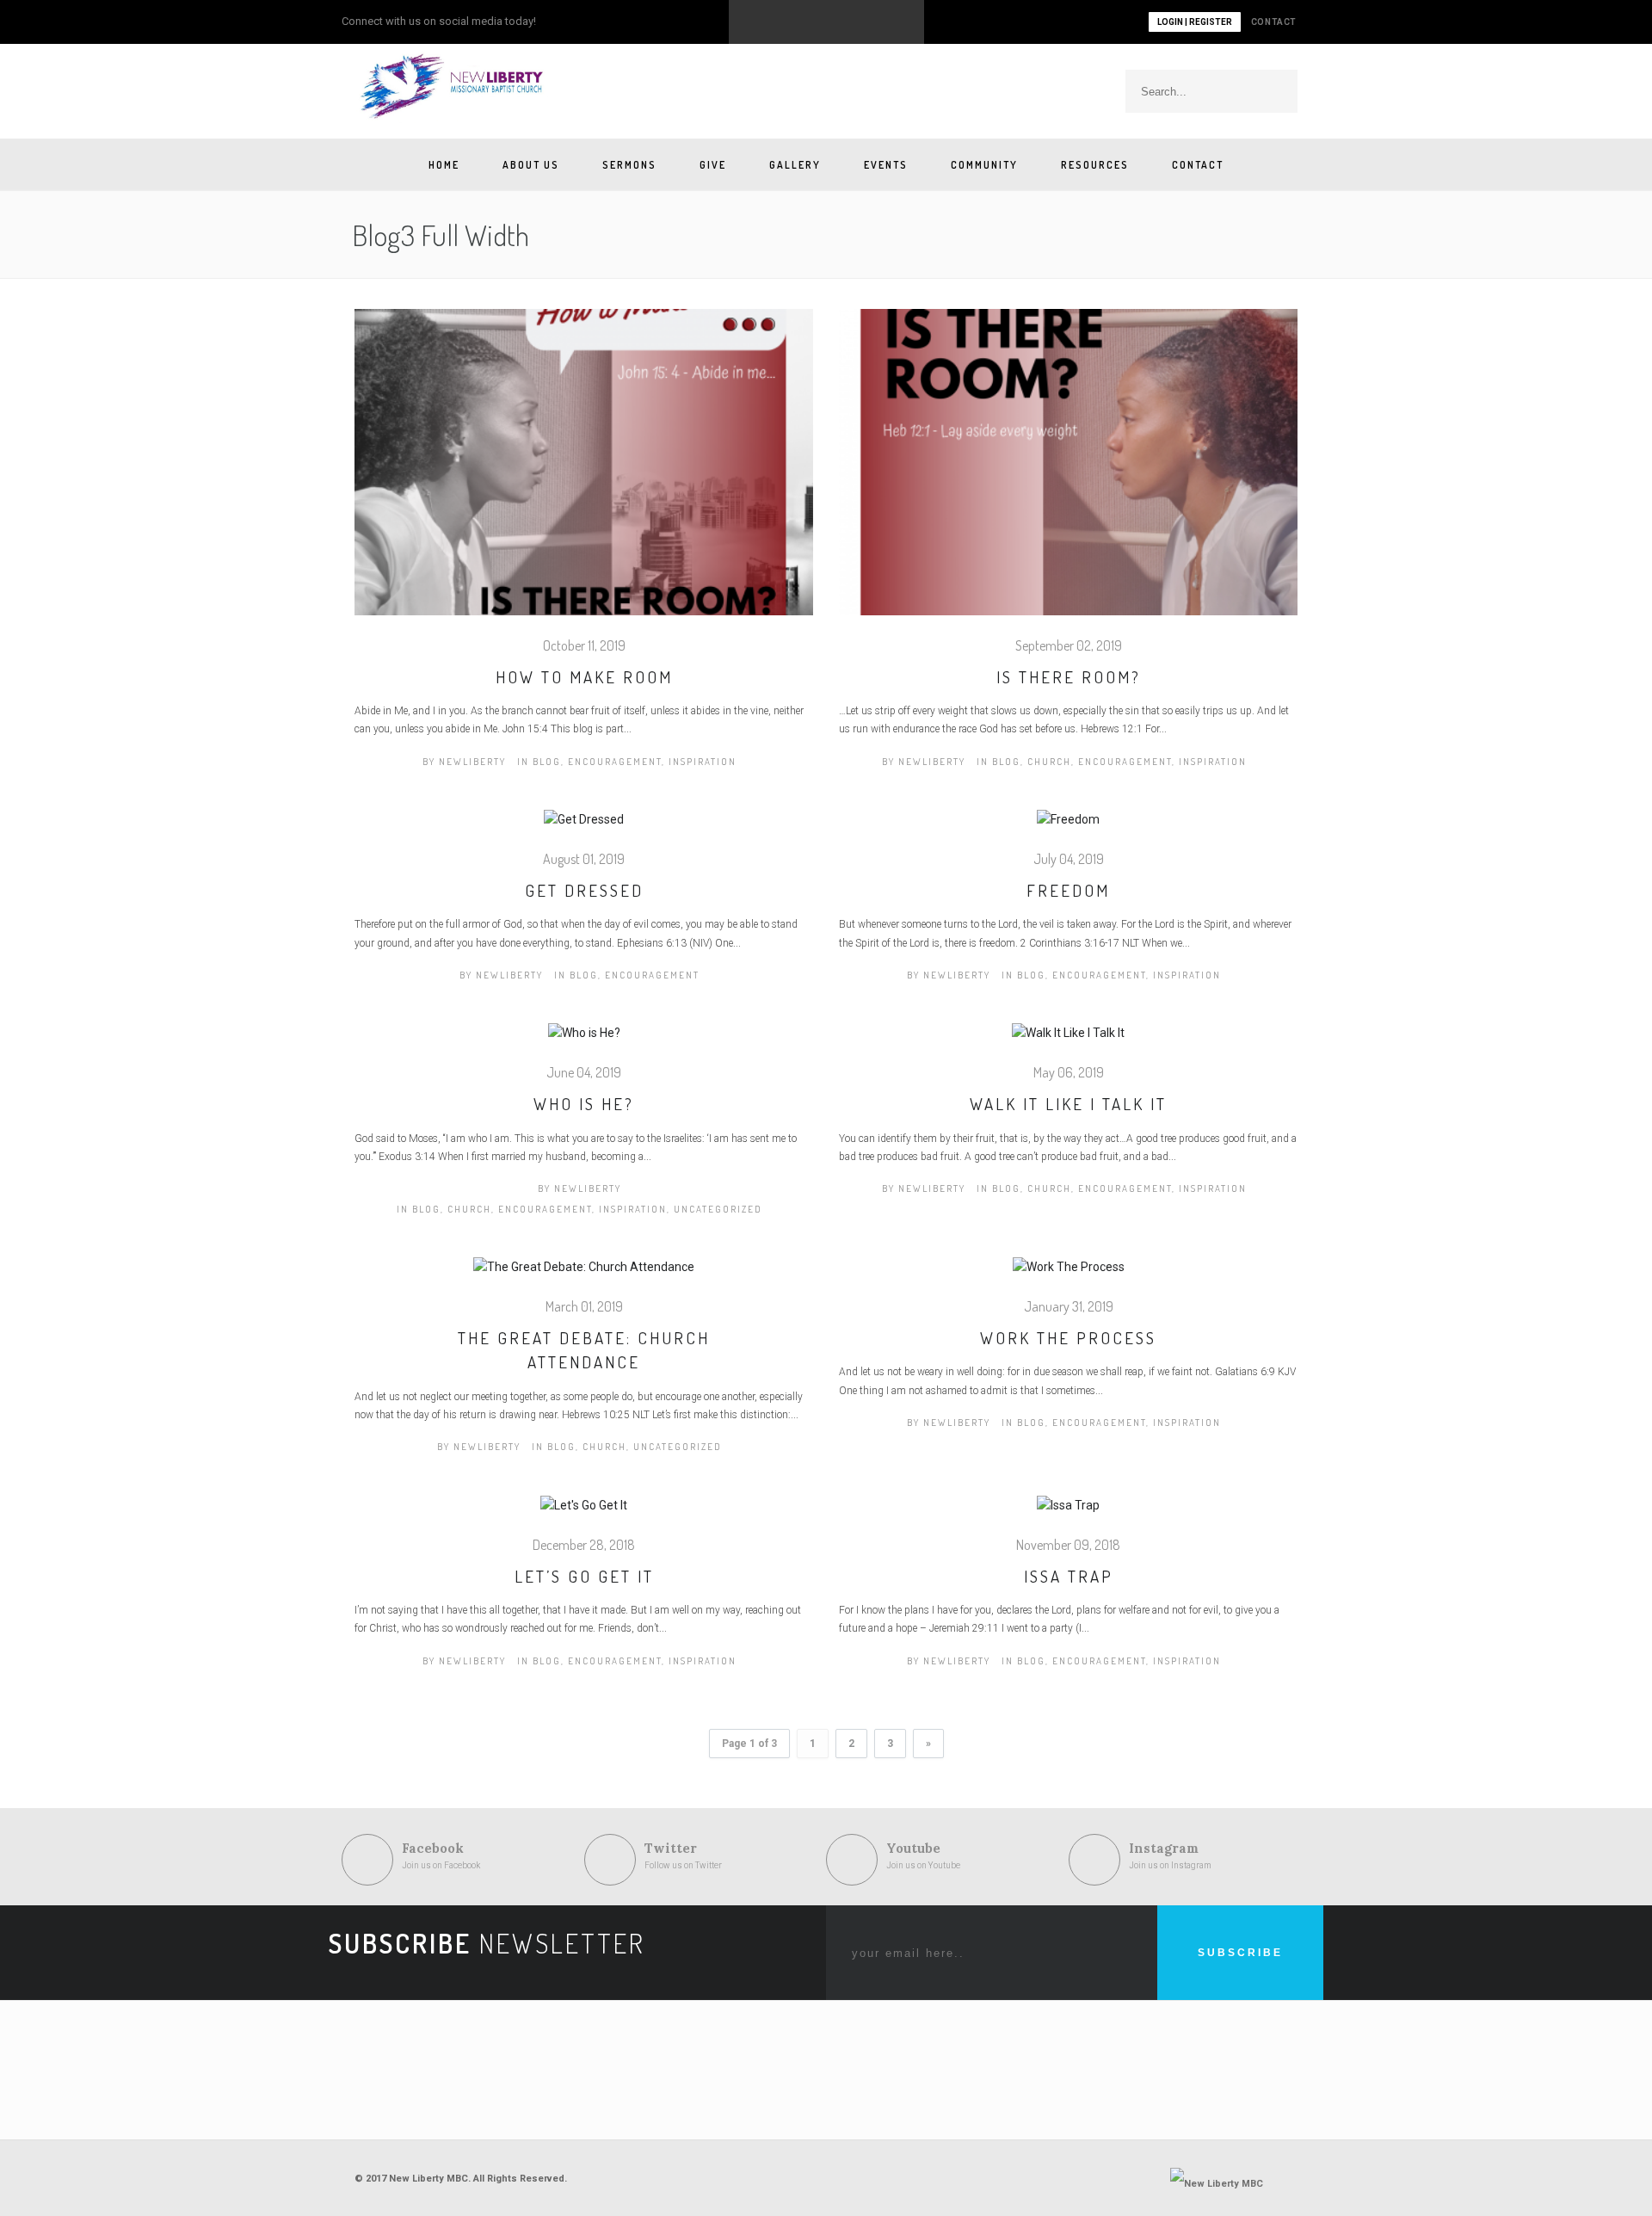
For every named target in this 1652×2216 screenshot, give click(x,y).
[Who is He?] (584, 1043)
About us (531, 165)
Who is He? (584, 1104)
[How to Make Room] (584, 472)
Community (984, 165)
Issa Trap (1069, 1576)
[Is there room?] (1068, 472)
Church (1049, 762)
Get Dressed (584, 890)
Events (886, 165)
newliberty (472, 762)
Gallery (795, 165)
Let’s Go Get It (584, 1576)
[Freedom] (1068, 829)
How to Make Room (584, 677)
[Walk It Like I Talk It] (1068, 1043)
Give (713, 165)
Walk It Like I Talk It (1068, 1104)
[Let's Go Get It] (584, 1515)
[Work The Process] (1069, 1276)
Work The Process (1068, 1338)
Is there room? (1069, 677)
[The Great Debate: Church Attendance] (584, 1276)
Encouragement (615, 762)
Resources (1095, 165)
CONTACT (1274, 22)
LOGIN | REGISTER (1195, 22)
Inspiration (703, 762)
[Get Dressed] (584, 829)
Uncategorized (718, 1209)
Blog (547, 762)
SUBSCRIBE (1240, 1953)
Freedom (1068, 890)
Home (444, 165)
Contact (1198, 165)
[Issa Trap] (1068, 1515)
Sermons (629, 165)
